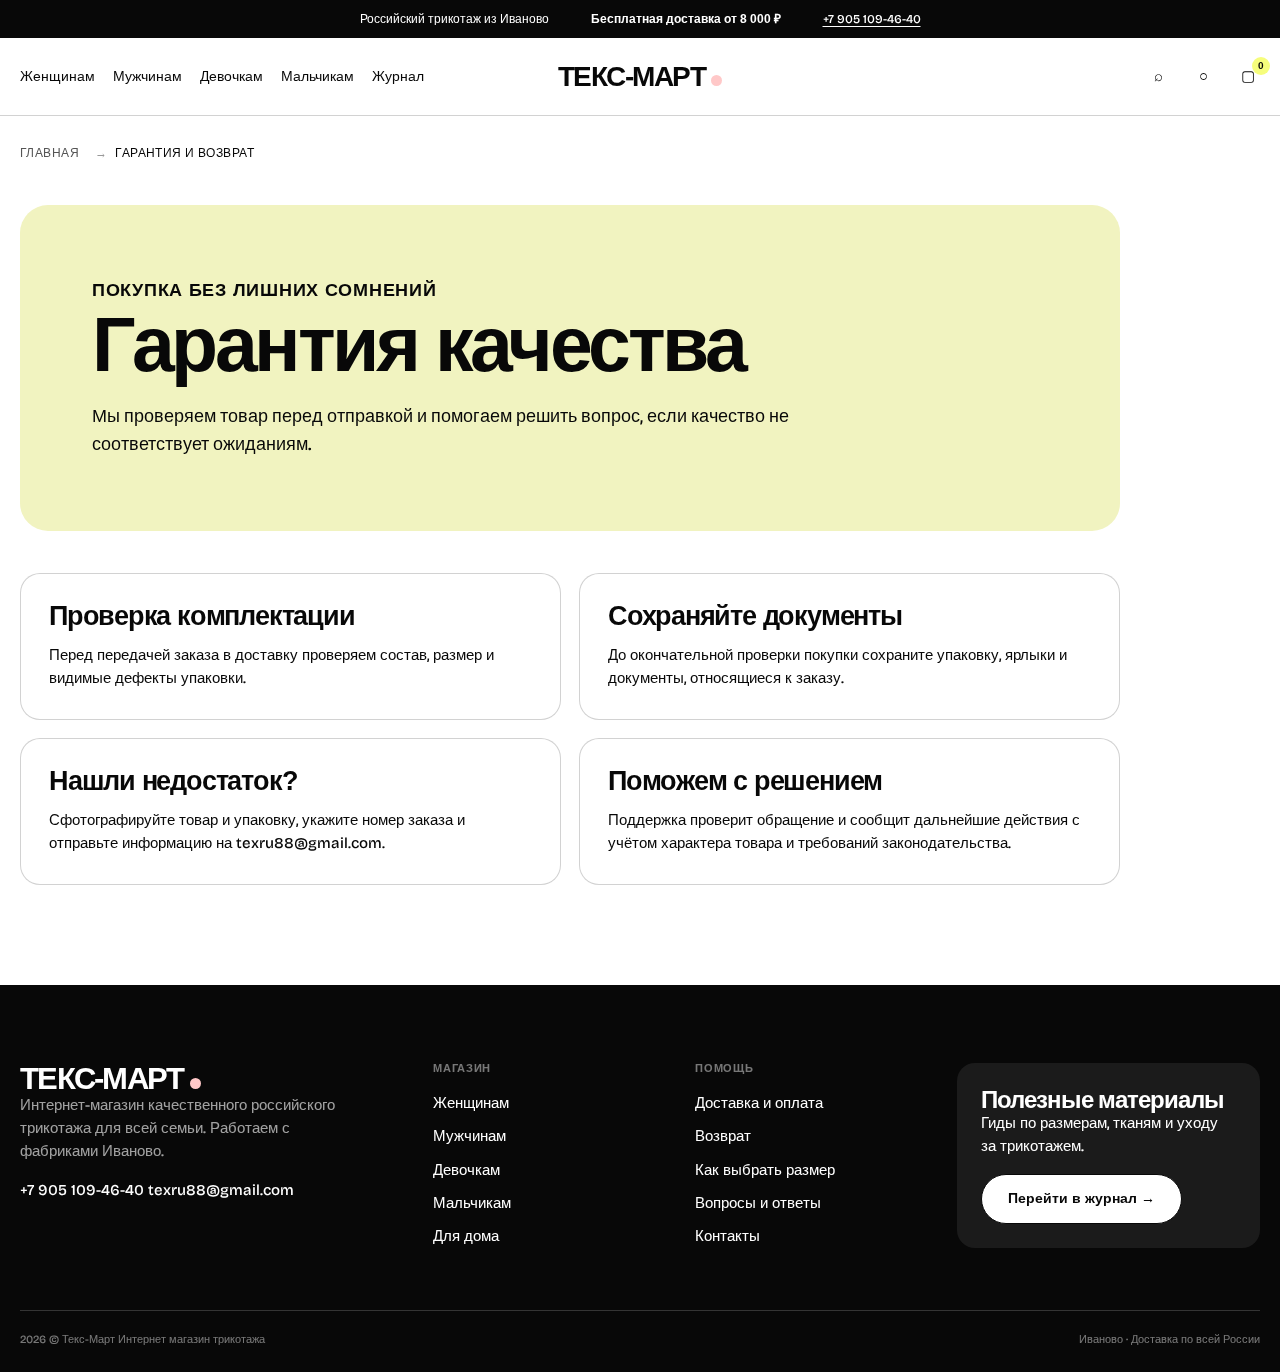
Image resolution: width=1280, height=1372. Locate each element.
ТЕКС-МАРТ (631, 77)
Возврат (723, 1136)
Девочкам (231, 76)
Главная (49, 153)
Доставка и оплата (759, 1103)
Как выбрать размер (765, 1170)
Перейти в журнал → (1081, 1198)
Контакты (727, 1236)
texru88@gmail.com (309, 843)
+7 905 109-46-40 (872, 19)
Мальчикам (317, 76)
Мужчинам (147, 76)
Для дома (466, 1236)
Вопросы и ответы (758, 1203)
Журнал (398, 76)
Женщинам (57, 76)
